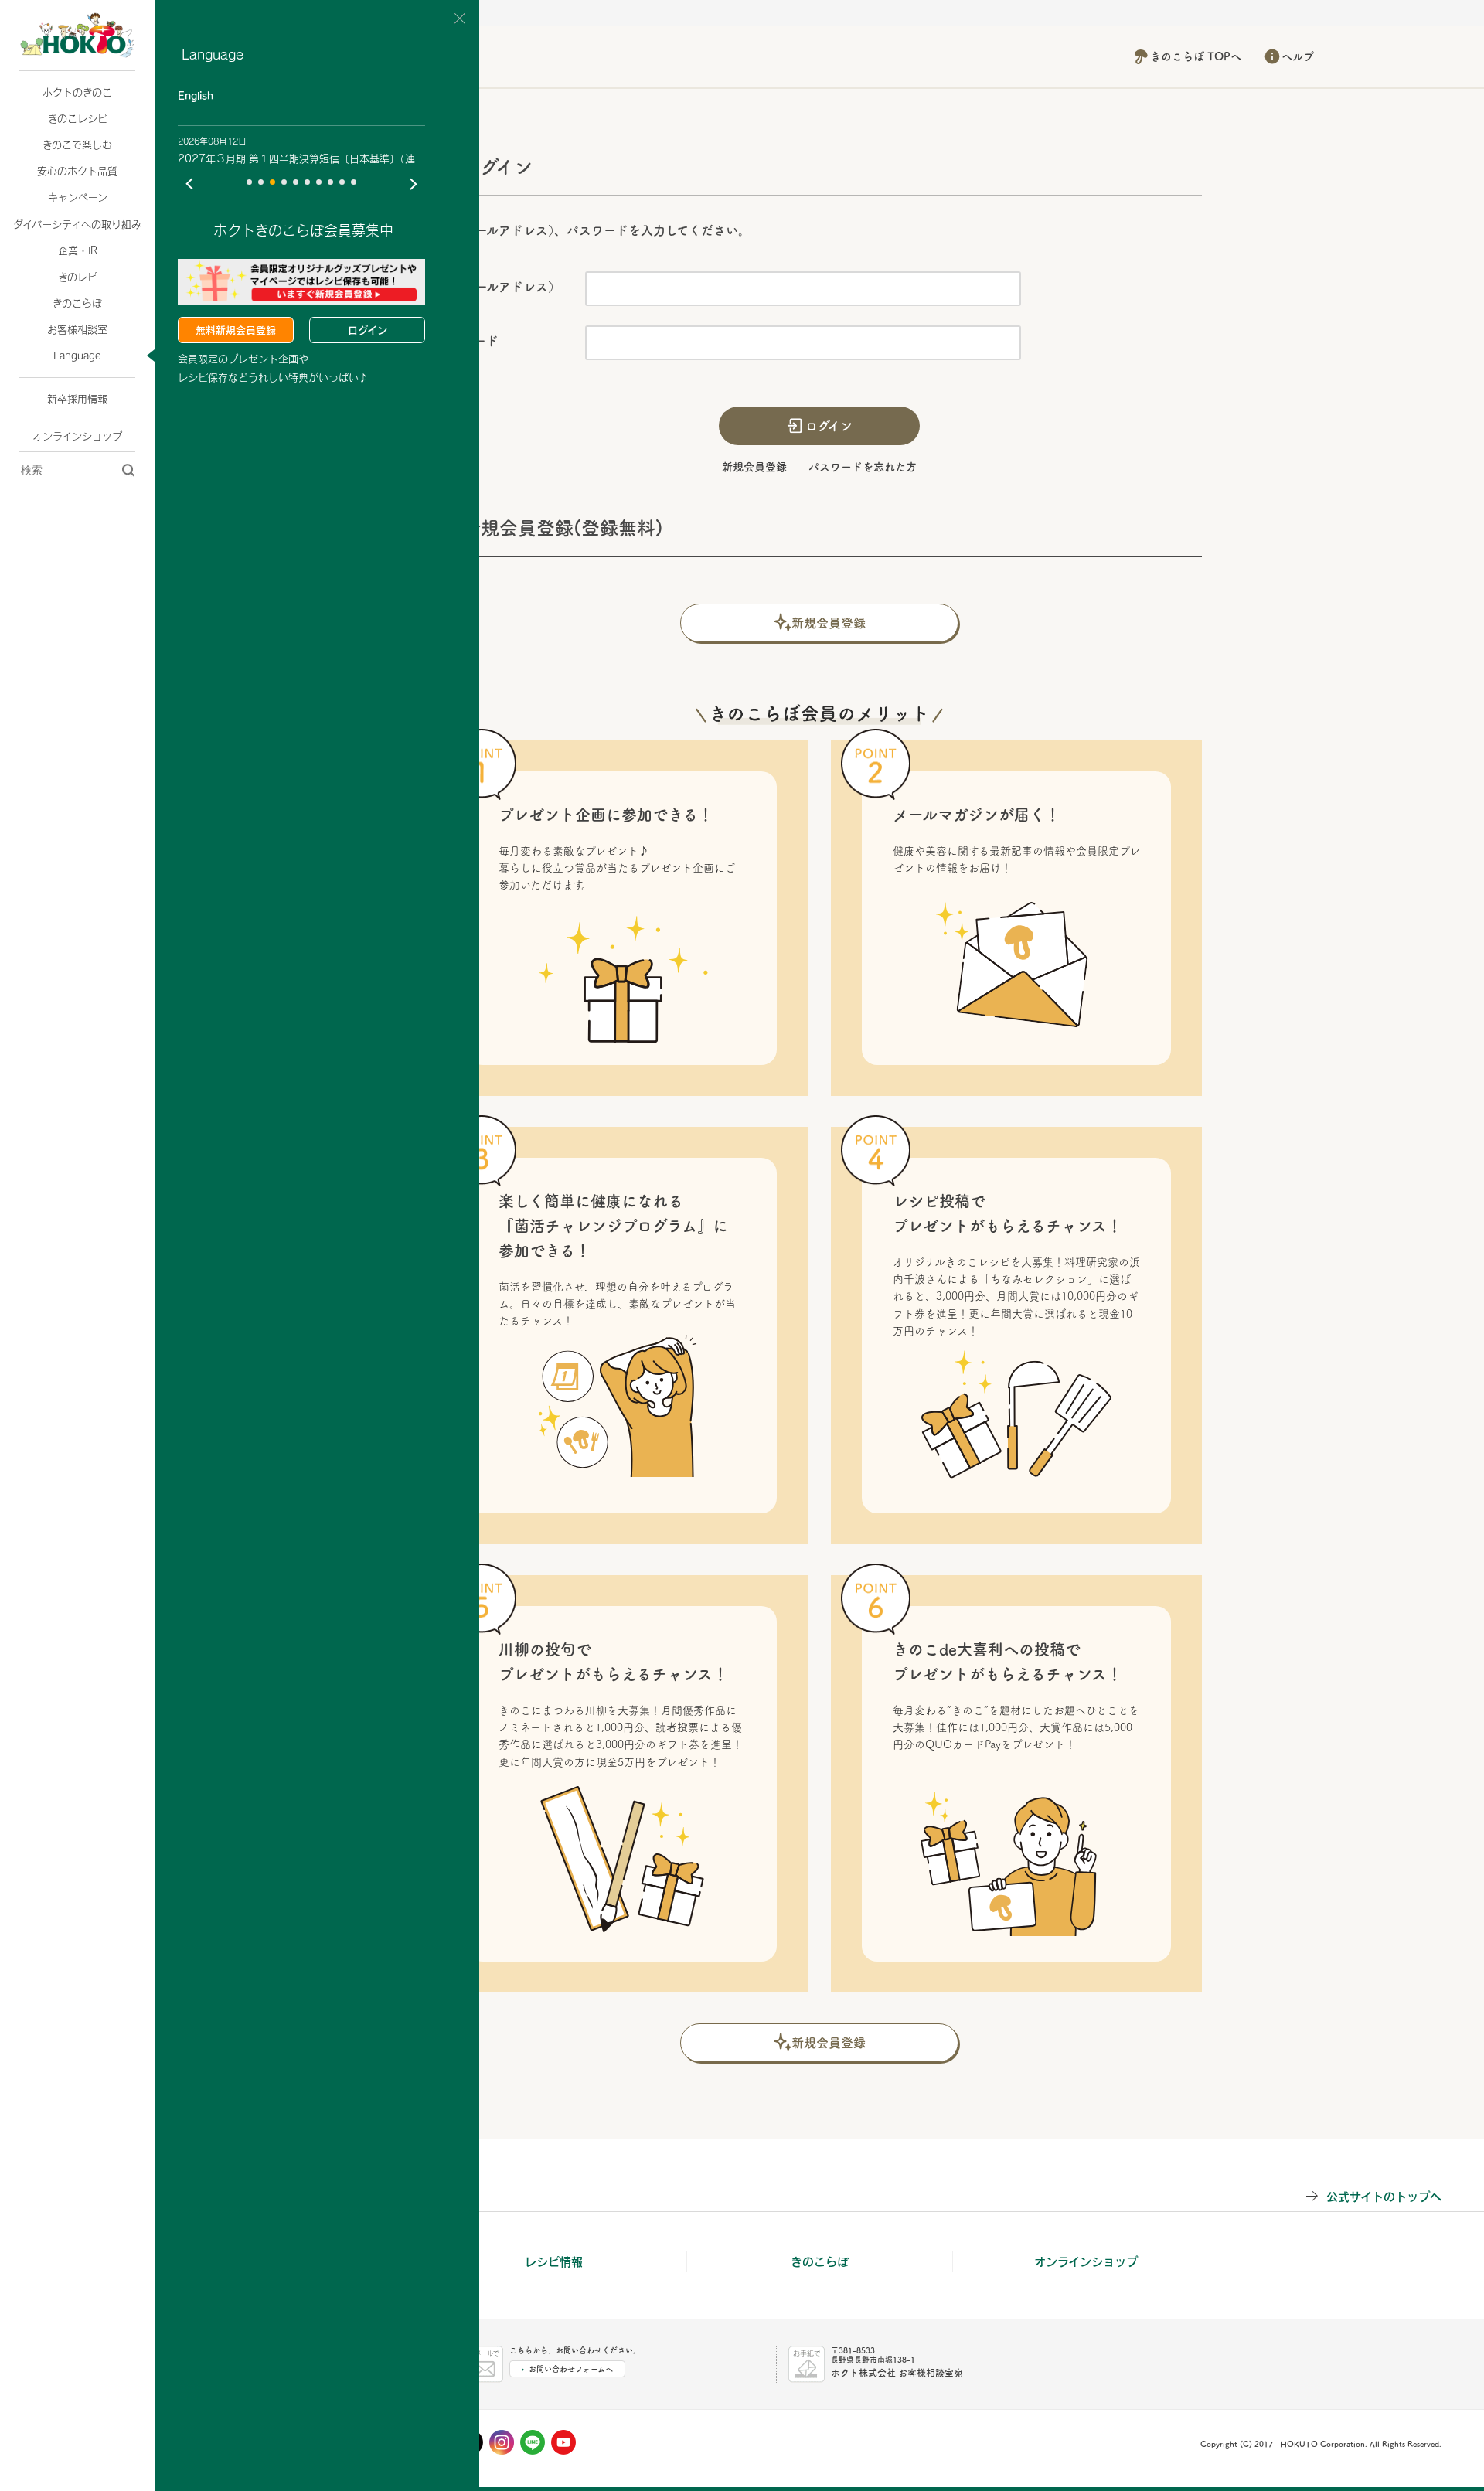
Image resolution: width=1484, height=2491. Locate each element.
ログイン (368, 330)
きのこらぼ (77, 303)
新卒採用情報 (77, 399)
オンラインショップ (77, 436)
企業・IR (78, 250)
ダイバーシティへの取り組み (77, 224)
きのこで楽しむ (77, 145)
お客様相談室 (77, 329)
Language (77, 356)
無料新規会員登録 (236, 330)
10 (354, 182)
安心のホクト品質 (77, 171)
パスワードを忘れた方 (863, 467)
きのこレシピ (78, 118)
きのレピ (78, 277)
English (196, 96)
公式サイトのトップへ (1384, 2196)
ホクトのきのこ (77, 92)
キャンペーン (78, 197)
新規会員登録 (754, 467)
